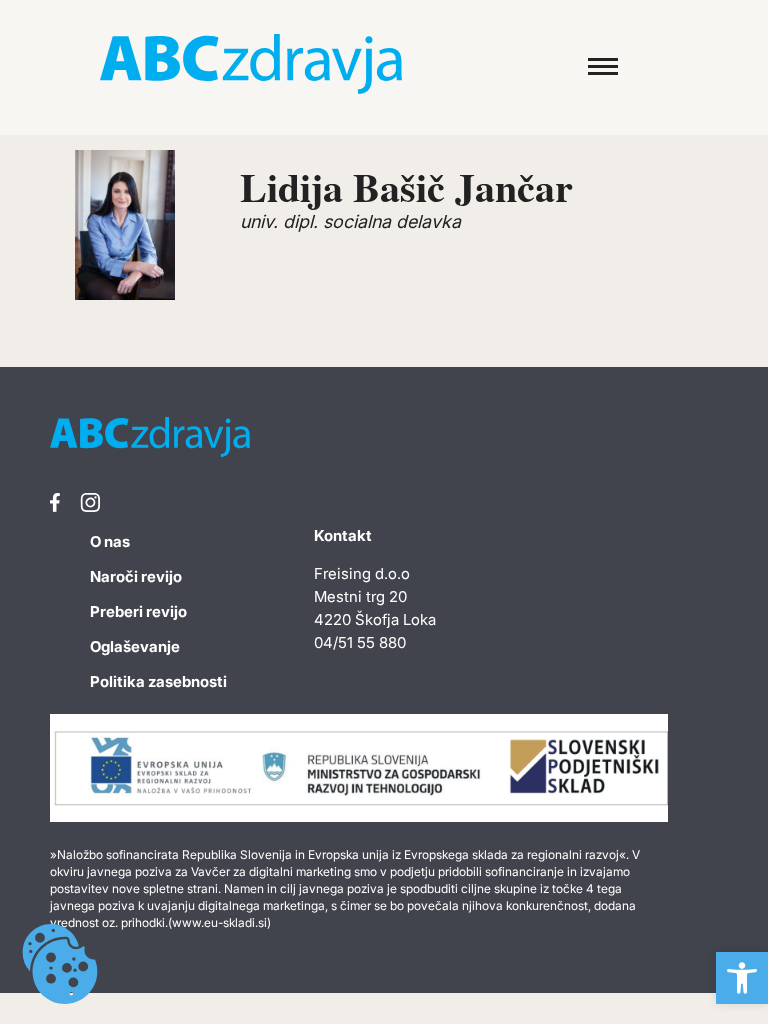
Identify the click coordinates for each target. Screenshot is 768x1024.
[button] (742, 978)
